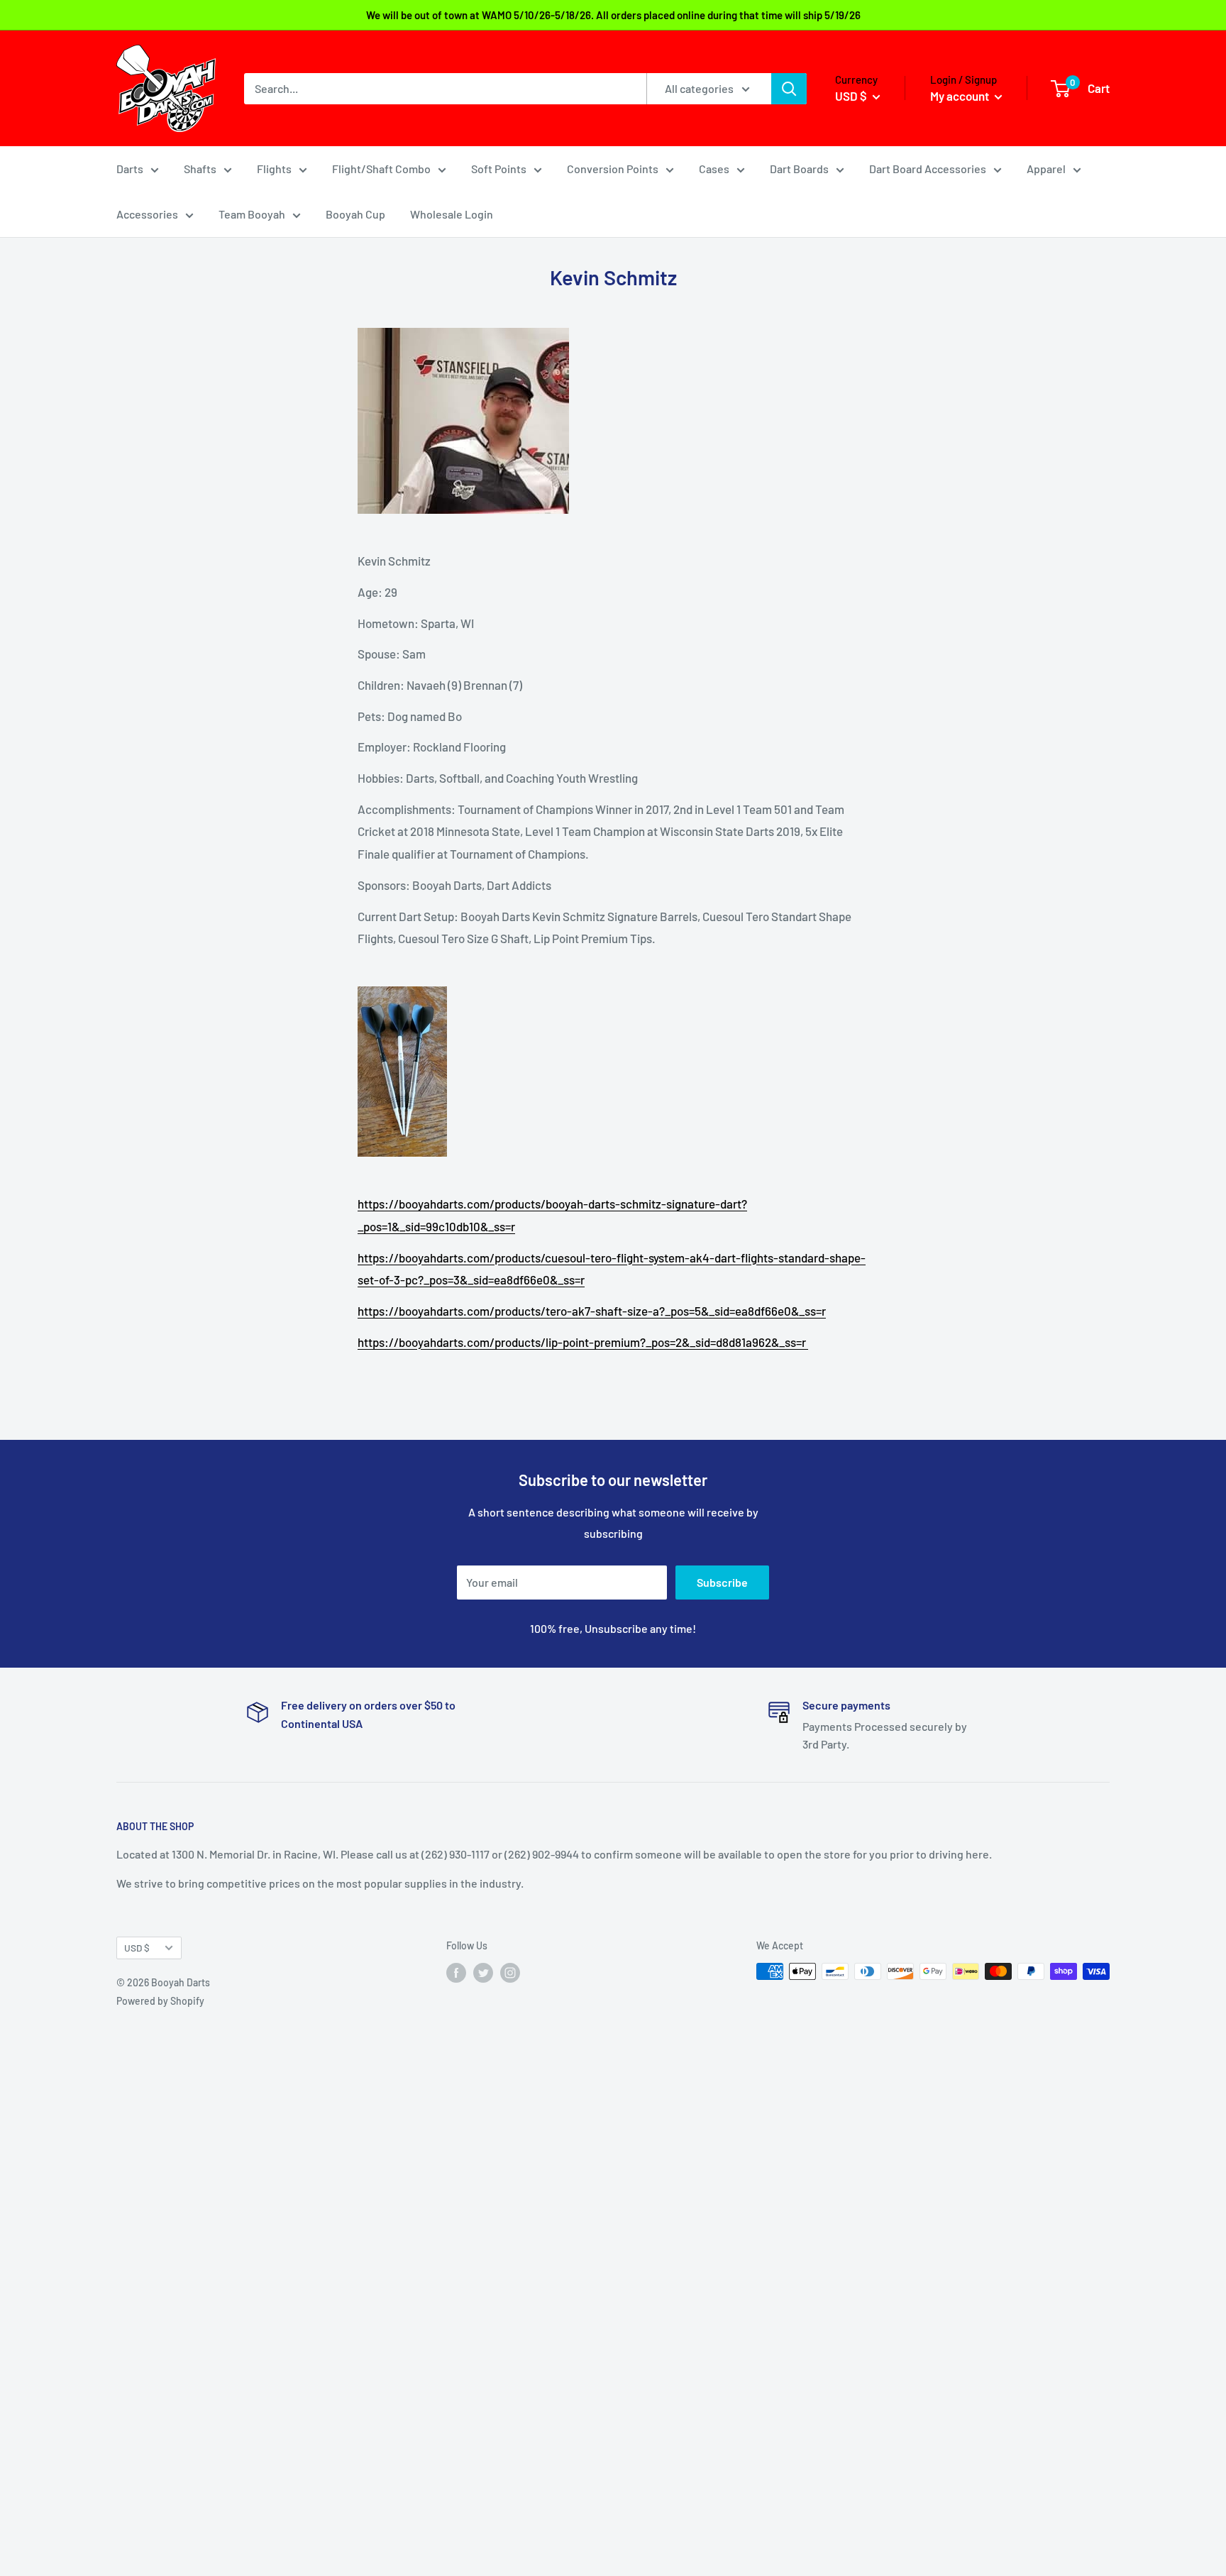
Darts (130, 169)
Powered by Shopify (160, 2001)
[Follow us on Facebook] (456, 1973)
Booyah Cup (355, 214)
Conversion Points (613, 169)
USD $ (137, 1948)
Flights (274, 169)
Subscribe (722, 1582)
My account (961, 96)
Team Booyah (252, 214)
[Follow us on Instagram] (510, 1973)
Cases (714, 169)
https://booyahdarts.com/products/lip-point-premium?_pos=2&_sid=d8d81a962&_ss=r (583, 1342)
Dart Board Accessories (928, 169)
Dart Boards (799, 169)
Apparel (1046, 169)
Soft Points (499, 169)
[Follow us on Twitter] (483, 1973)
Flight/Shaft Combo (381, 169)
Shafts (200, 169)
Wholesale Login (452, 214)
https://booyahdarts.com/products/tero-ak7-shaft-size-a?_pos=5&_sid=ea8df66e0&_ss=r (592, 1311)
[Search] (789, 89)
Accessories (147, 214)
